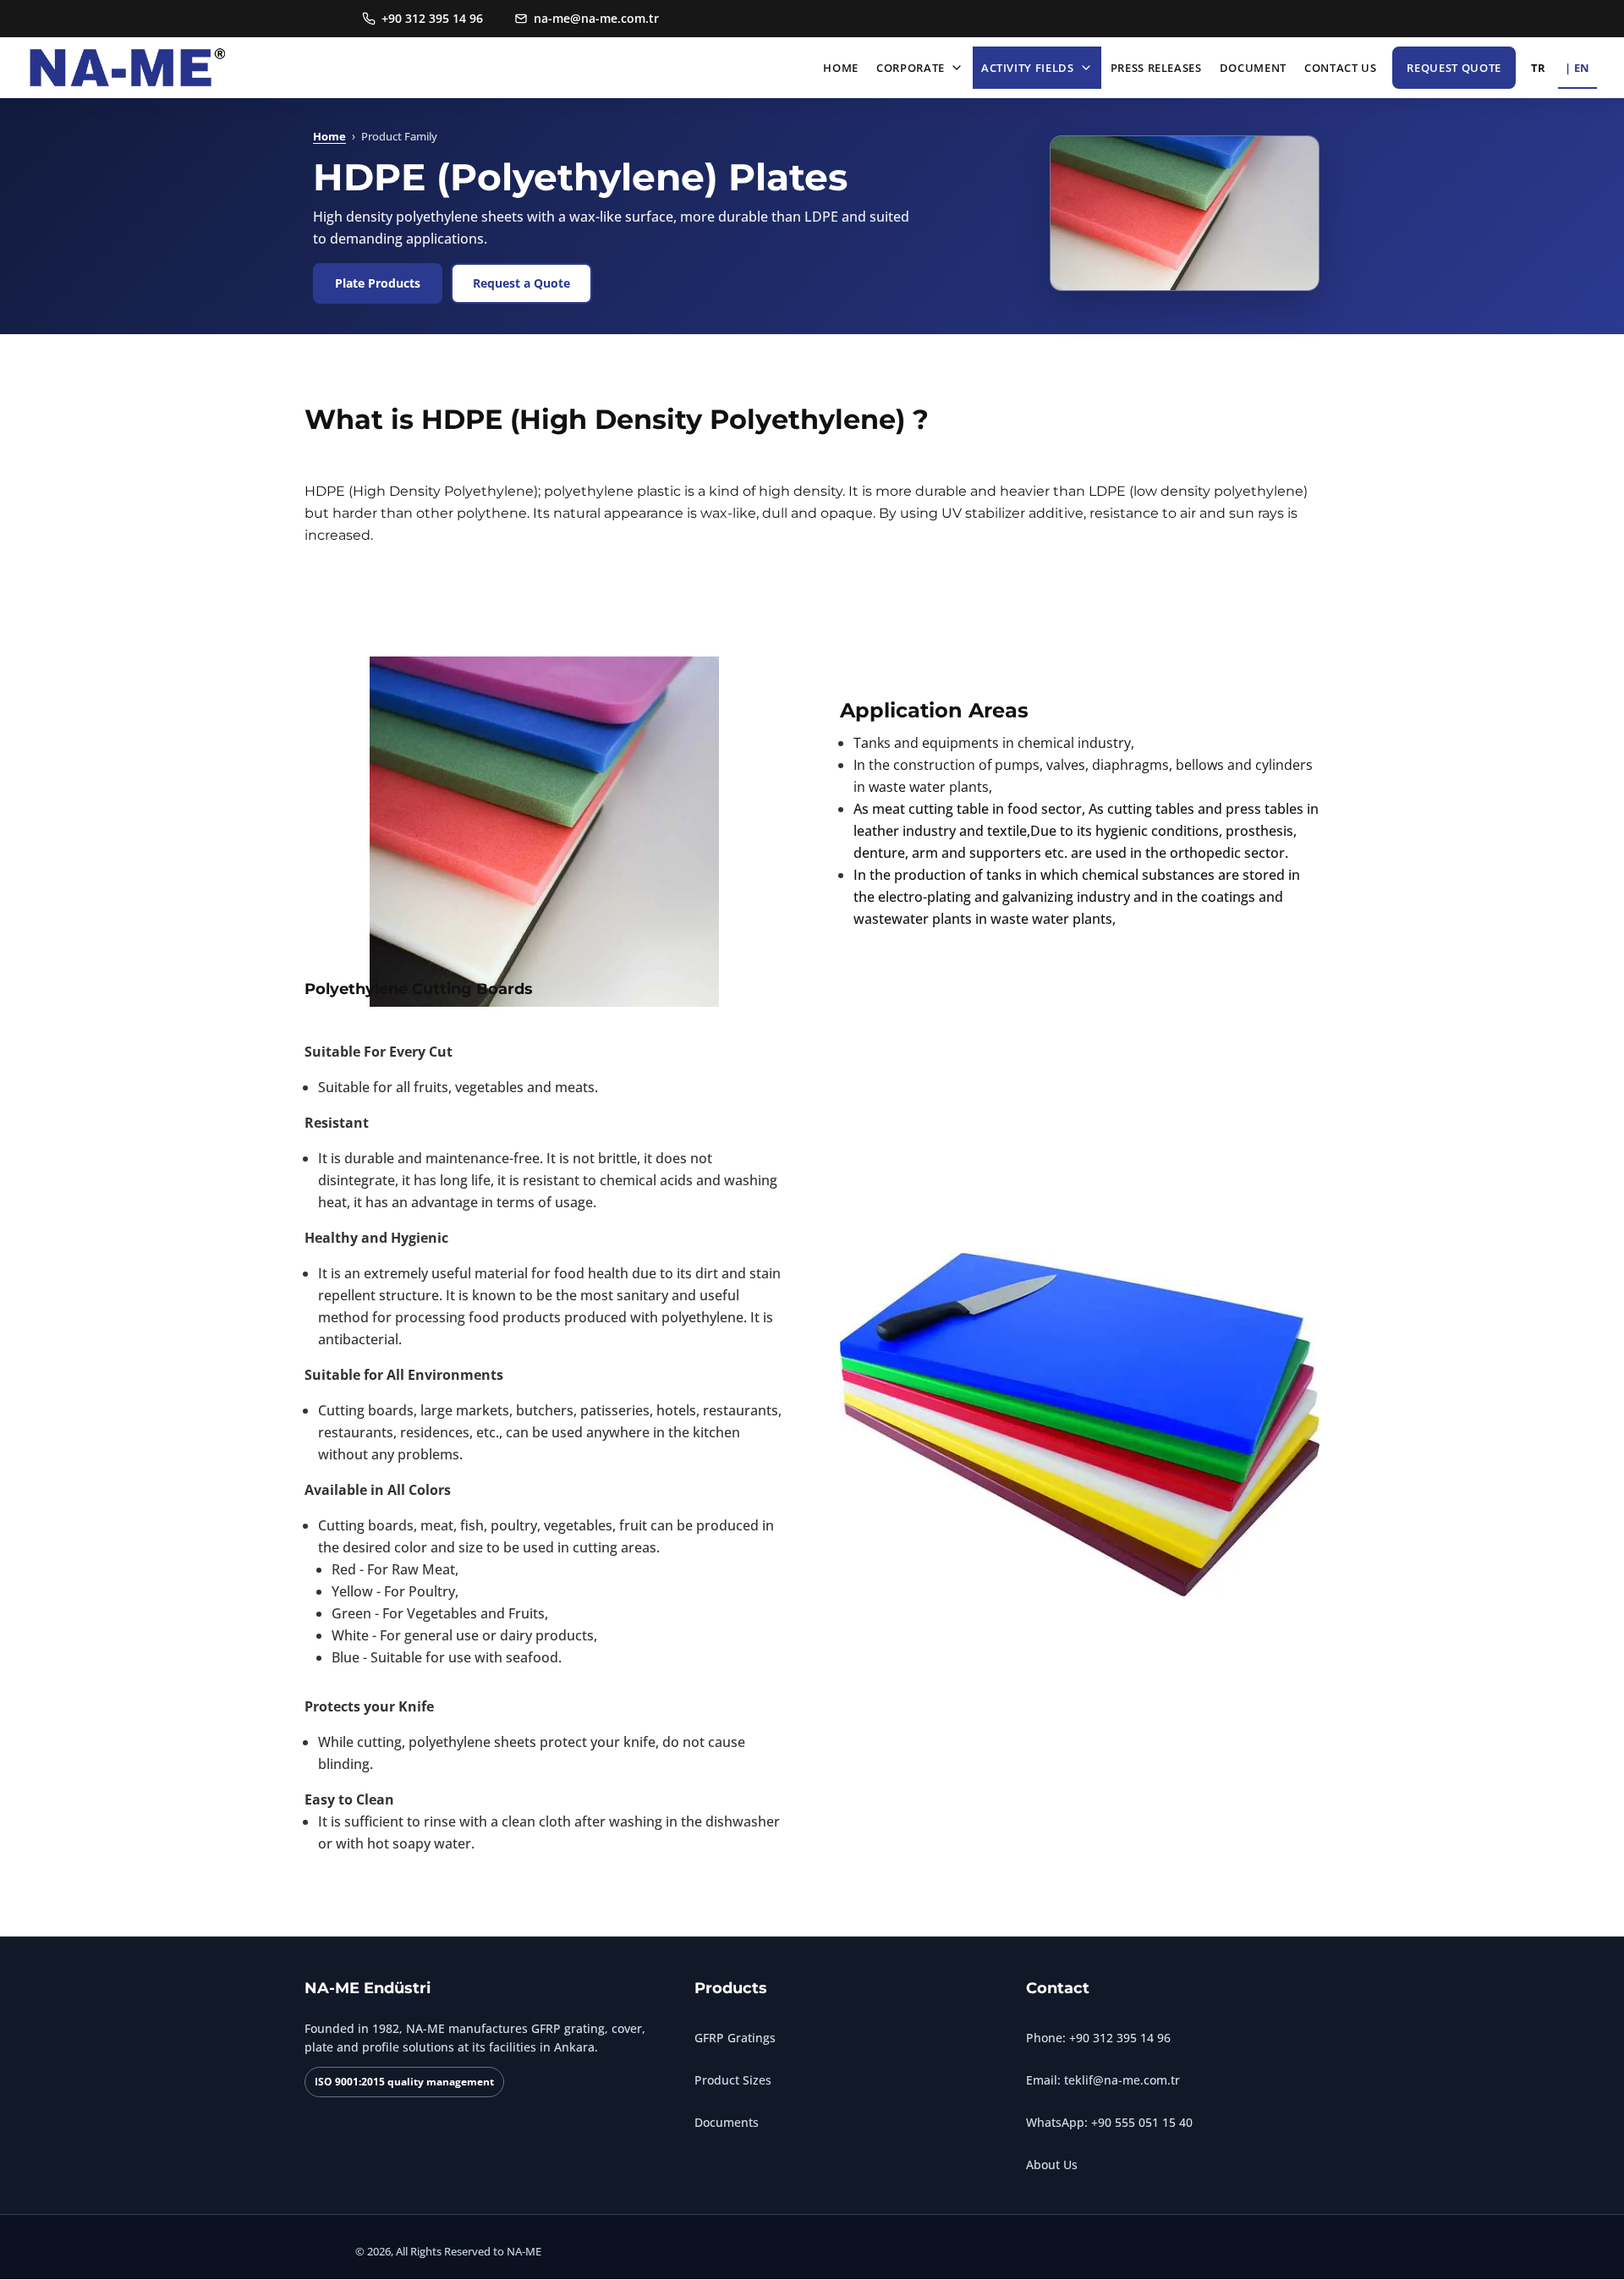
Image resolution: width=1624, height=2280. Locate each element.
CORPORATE (911, 68)
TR (1539, 68)
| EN (1577, 68)
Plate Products (378, 283)
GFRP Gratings (735, 2038)
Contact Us (1341, 68)
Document (1253, 68)
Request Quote (1454, 68)
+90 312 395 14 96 (432, 18)
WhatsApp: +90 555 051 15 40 (1109, 2122)
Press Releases (1156, 68)
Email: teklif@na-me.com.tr (1103, 2080)
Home (841, 68)
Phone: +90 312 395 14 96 (1098, 2038)
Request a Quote (521, 283)
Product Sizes (733, 2080)
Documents (727, 2122)
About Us (1052, 2165)
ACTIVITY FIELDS (1028, 68)
